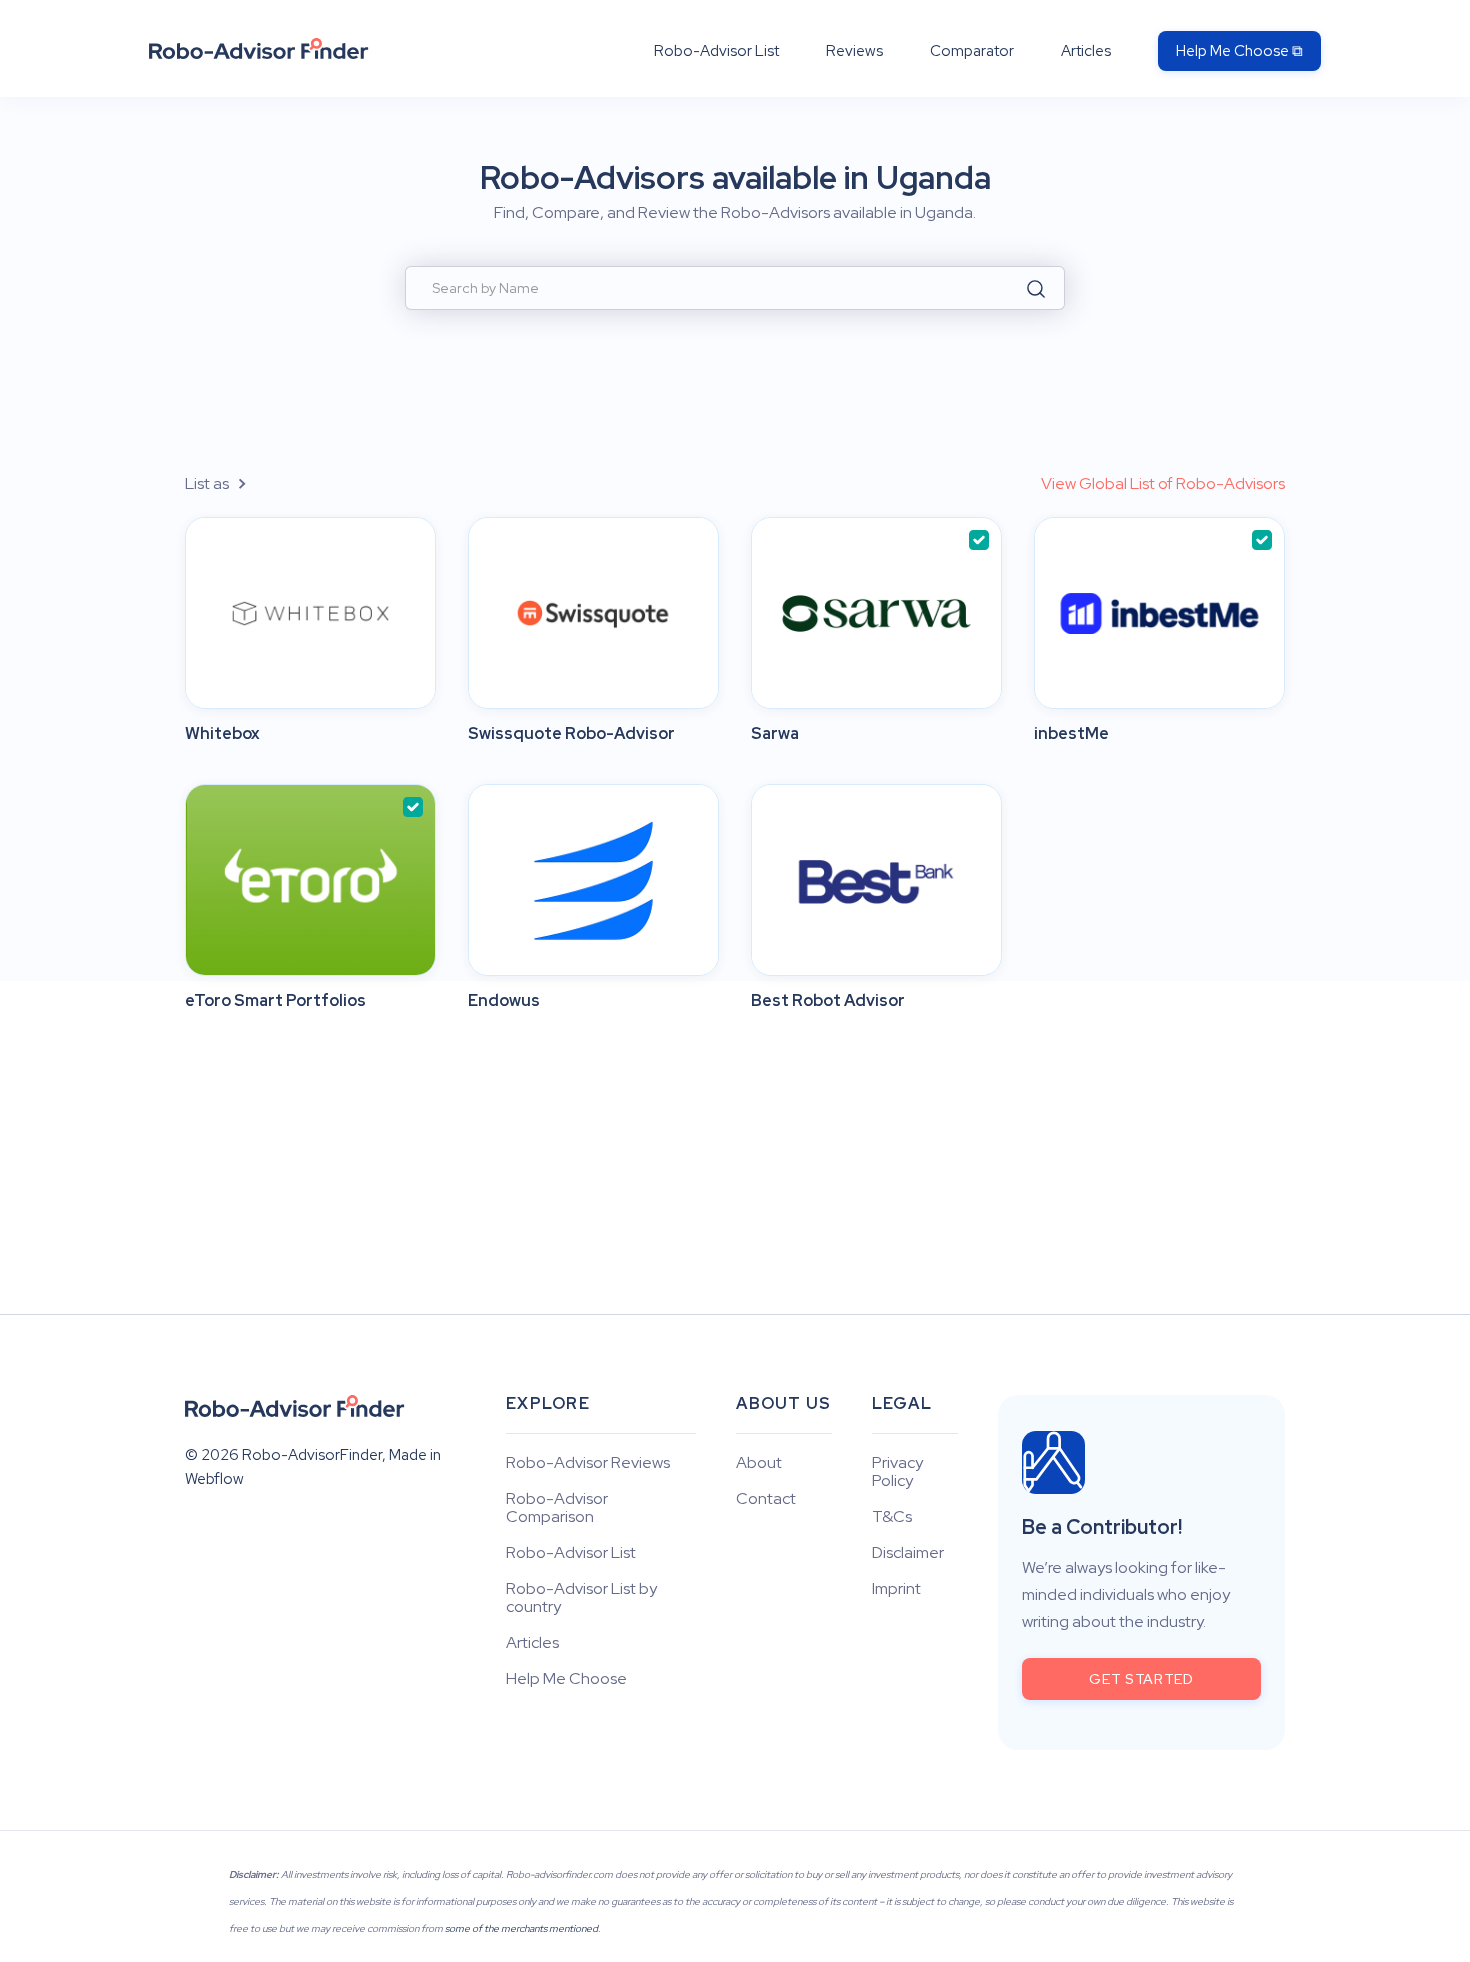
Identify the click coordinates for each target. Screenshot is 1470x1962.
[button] (227, 483)
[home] (259, 48)
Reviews (854, 51)
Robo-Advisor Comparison (557, 1508)
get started (1141, 1679)
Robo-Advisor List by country (581, 1598)
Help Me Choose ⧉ (1239, 51)
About (759, 1463)
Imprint (896, 1589)
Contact (766, 1499)
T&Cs (892, 1517)
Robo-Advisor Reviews (588, 1463)
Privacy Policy (897, 1472)
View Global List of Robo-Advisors (1163, 483)
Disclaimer (908, 1553)
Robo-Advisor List (716, 51)
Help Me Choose (566, 1679)
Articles (1086, 51)
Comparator (972, 51)
